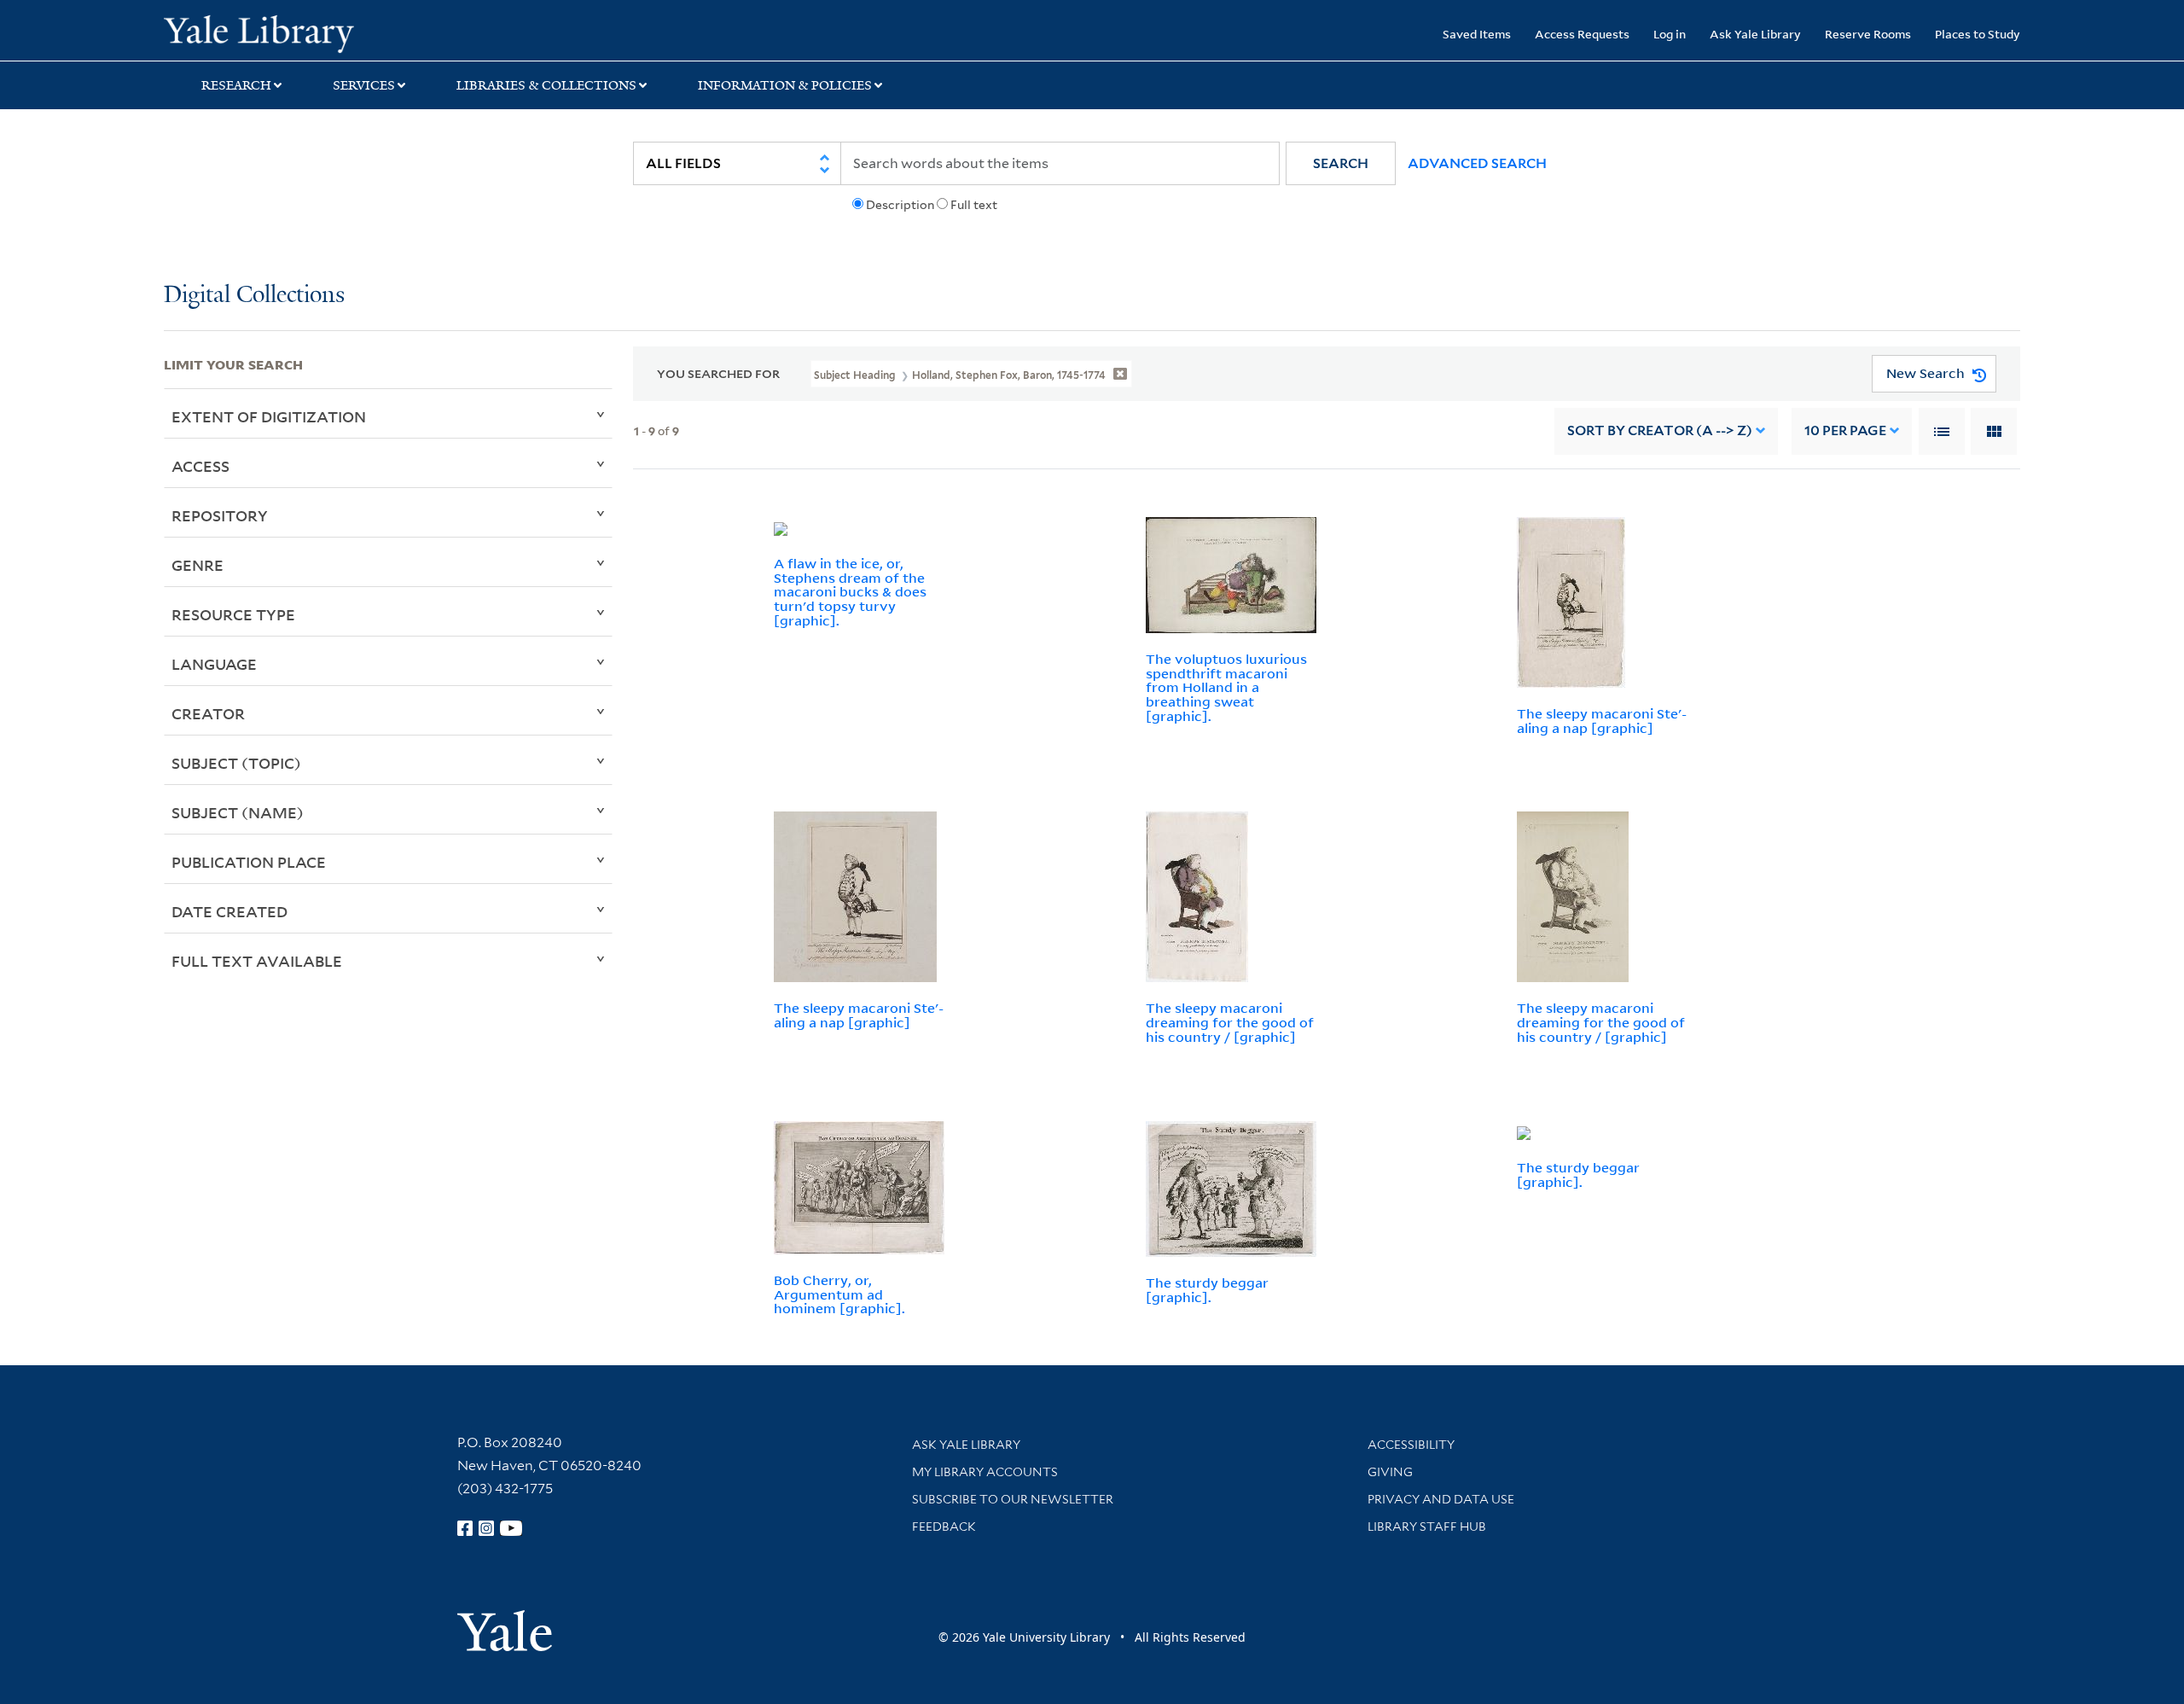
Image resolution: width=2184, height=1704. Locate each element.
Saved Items (1477, 34)
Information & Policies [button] (785, 85)
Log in (1670, 34)
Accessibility (1411, 1445)
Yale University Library (303, 32)
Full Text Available (257, 961)
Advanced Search (1477, 163)
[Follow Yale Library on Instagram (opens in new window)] (486, 1528)
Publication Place (249, 862)
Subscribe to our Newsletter (1013, 1499)
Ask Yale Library (1755, 34)
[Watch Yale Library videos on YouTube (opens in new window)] (511, 1528)
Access (200, 466)
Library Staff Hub (1427, 1527)
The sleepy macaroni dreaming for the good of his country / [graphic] (1230, 1022)
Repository (220, 515)
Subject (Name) (238, 812)
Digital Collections (254, 296)
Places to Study (1978, 34)
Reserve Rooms (1868, 34)
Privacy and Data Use (1441, 1499)
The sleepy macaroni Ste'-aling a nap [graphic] (1602, 721)
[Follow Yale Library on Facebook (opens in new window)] (465, 1528)
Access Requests (1582, 34)
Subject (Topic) (236, 763)
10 (1845, 430)
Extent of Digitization (269, 416)
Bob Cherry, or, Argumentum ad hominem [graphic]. (839, 1294)
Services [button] (364, 85)
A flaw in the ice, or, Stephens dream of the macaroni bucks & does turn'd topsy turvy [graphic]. (850, 592)
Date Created (229, 911)
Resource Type (233, 614)
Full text (974, 205)
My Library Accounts (985, 1472)
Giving (1390, 1472)
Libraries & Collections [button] (546, 85)
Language (214, 664)
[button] (1341, 163)
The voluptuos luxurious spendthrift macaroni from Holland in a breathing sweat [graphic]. (1226, 687)
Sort (1660, 430)
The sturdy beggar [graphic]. (1207, 1290)
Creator (208, 713)
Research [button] (236, 85)
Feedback (944, 1527)
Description (900, 205)
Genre (197, 565)
